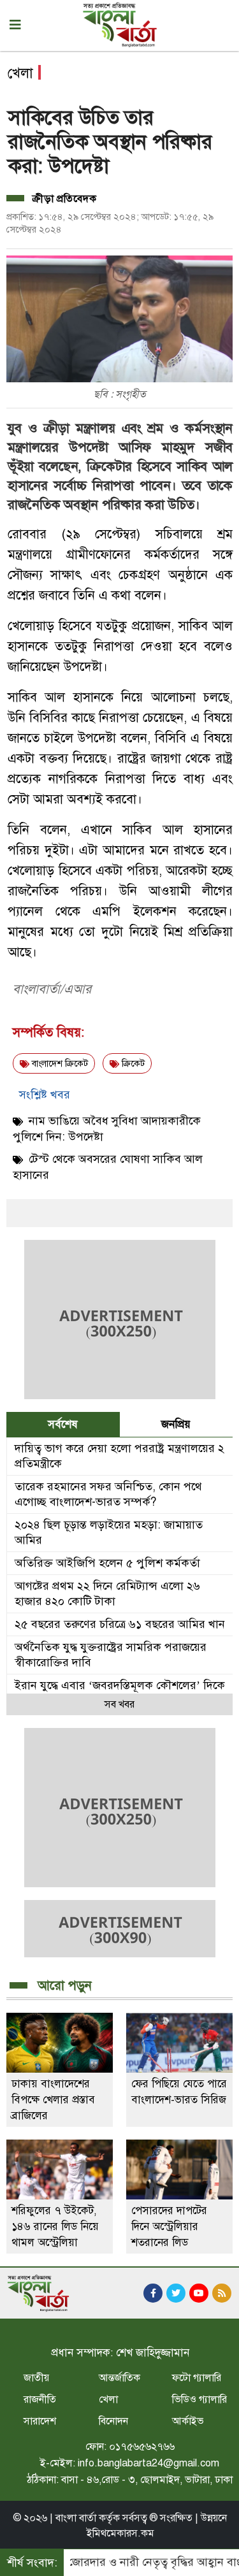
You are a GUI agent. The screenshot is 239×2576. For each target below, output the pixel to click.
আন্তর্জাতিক (119, 2378)
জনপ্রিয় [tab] (176, 1424)
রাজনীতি (40, 2400)
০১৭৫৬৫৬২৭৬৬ (142, 2447)
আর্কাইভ (188, 2421)
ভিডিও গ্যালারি (199, 2400)
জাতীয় (36, 2378)
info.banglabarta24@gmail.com (148, 2463)
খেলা (108, 2400)
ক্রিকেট (132, 1064)
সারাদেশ (40, 2421)
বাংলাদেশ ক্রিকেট (59, 1064)
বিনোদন (113, 2421)
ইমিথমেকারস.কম (120, 2533)
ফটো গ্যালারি (197, 2378)
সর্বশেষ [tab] (63, 1424)
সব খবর (119, 1704)
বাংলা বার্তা (76, 2518)
